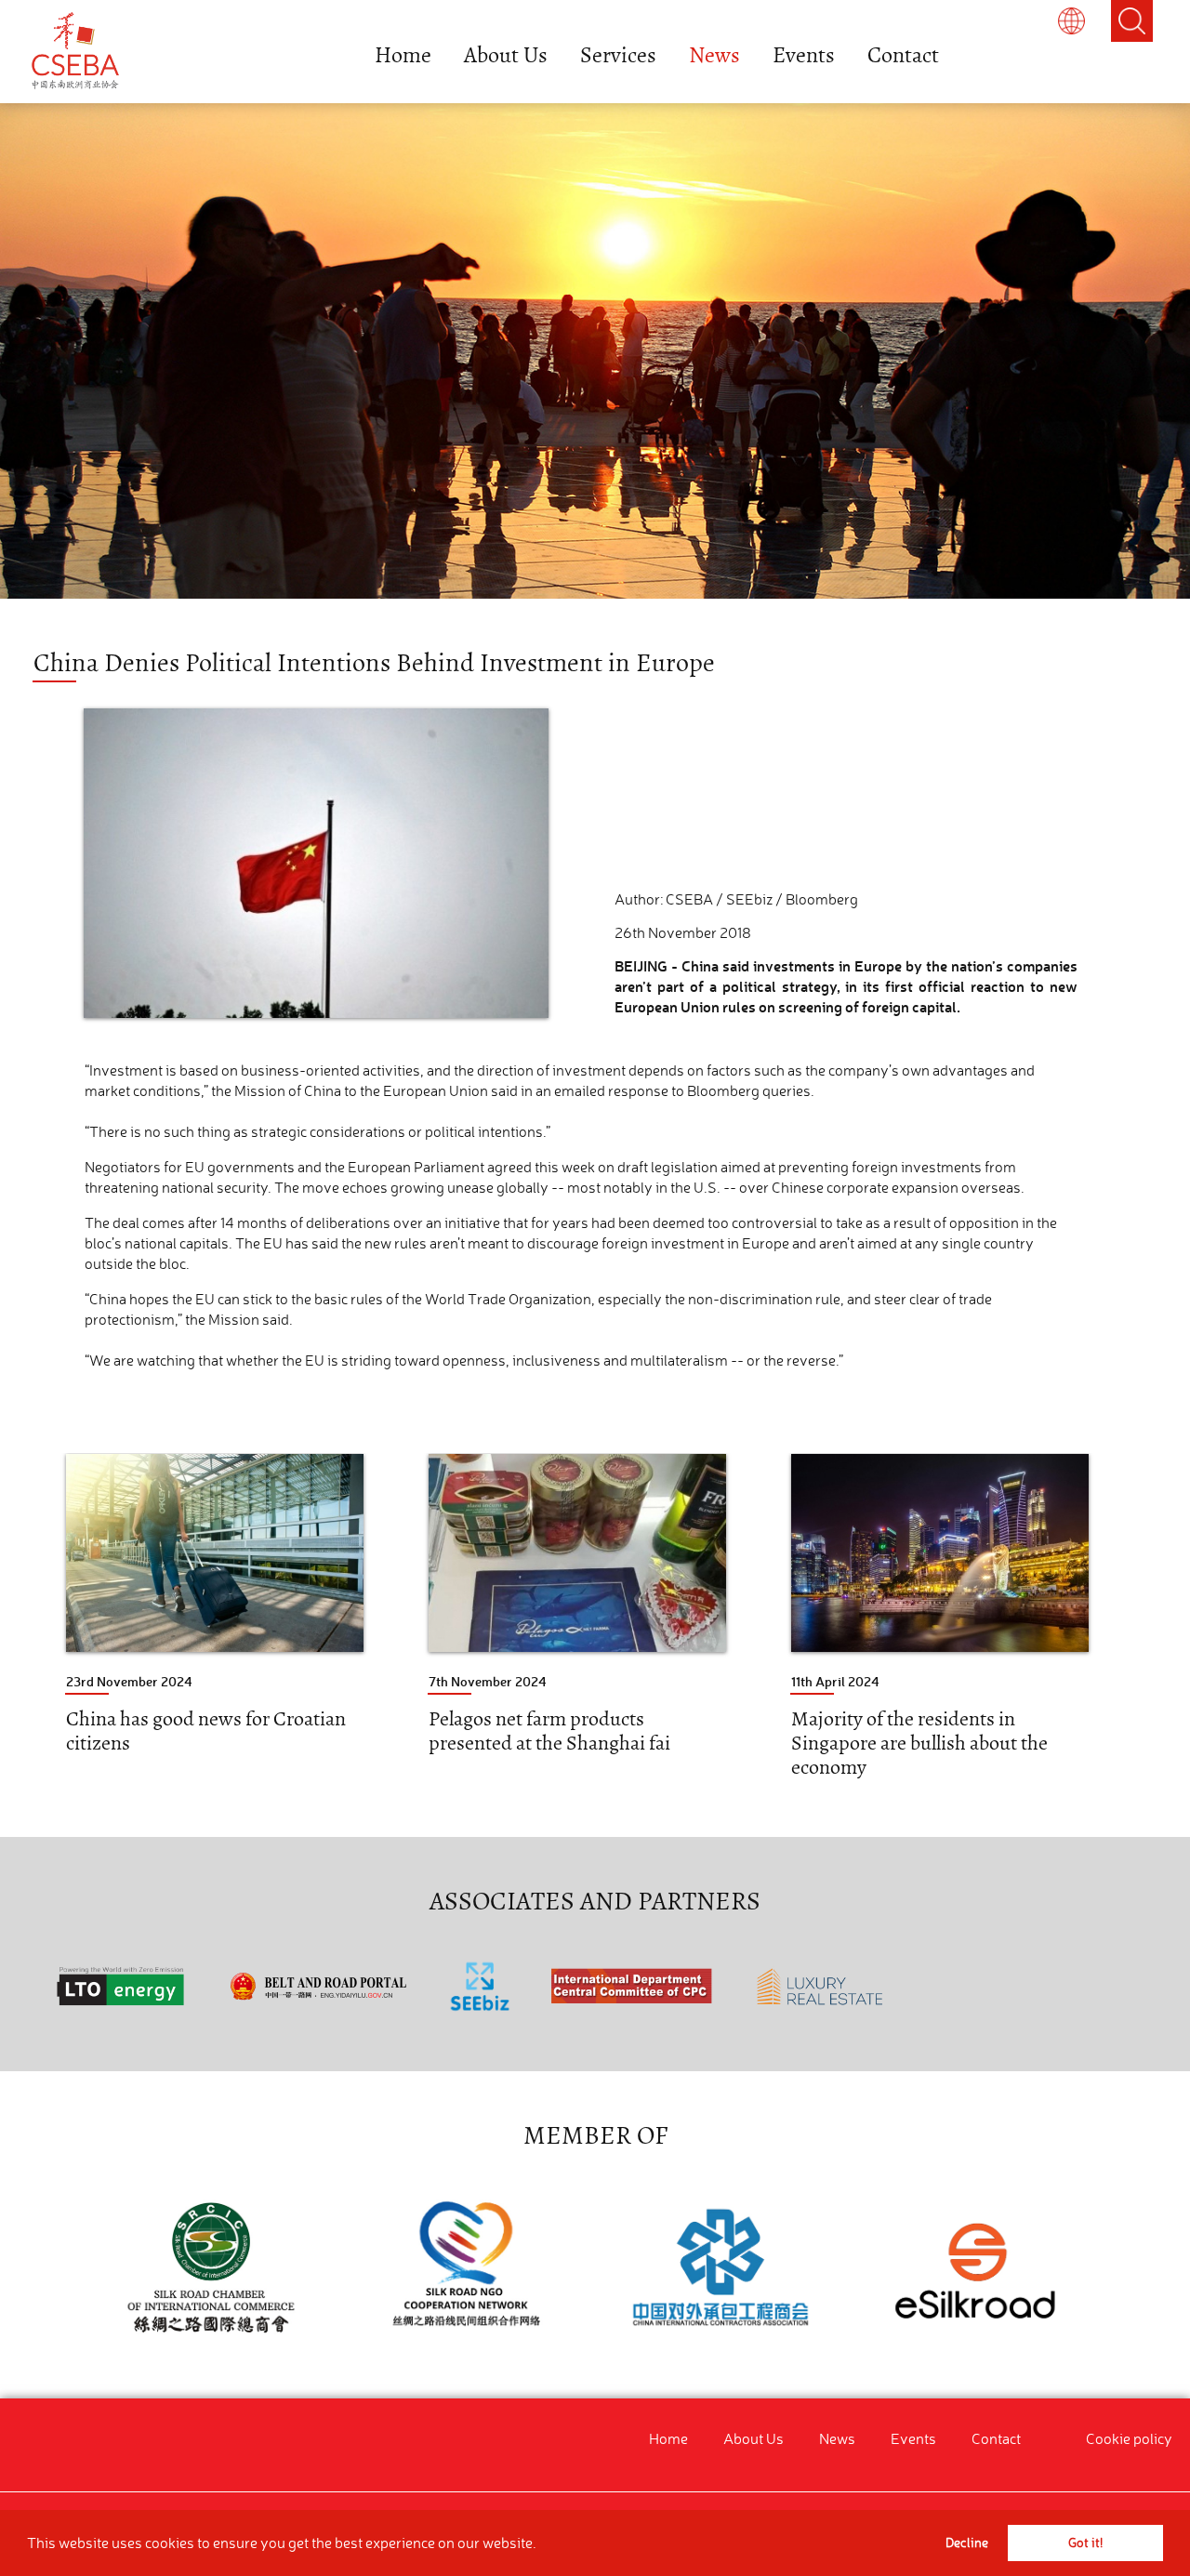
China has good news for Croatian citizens (206, 1731)
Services (618, 55)
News (714, 55)
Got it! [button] (1085, 2543)
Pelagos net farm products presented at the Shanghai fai (549, 1731)
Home (403, 55)
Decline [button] (967, 2543)
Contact (903, 55)
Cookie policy (1129, 2438)
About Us (506, 55)
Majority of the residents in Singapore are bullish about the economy (919, 1743)
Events (804, 55)
